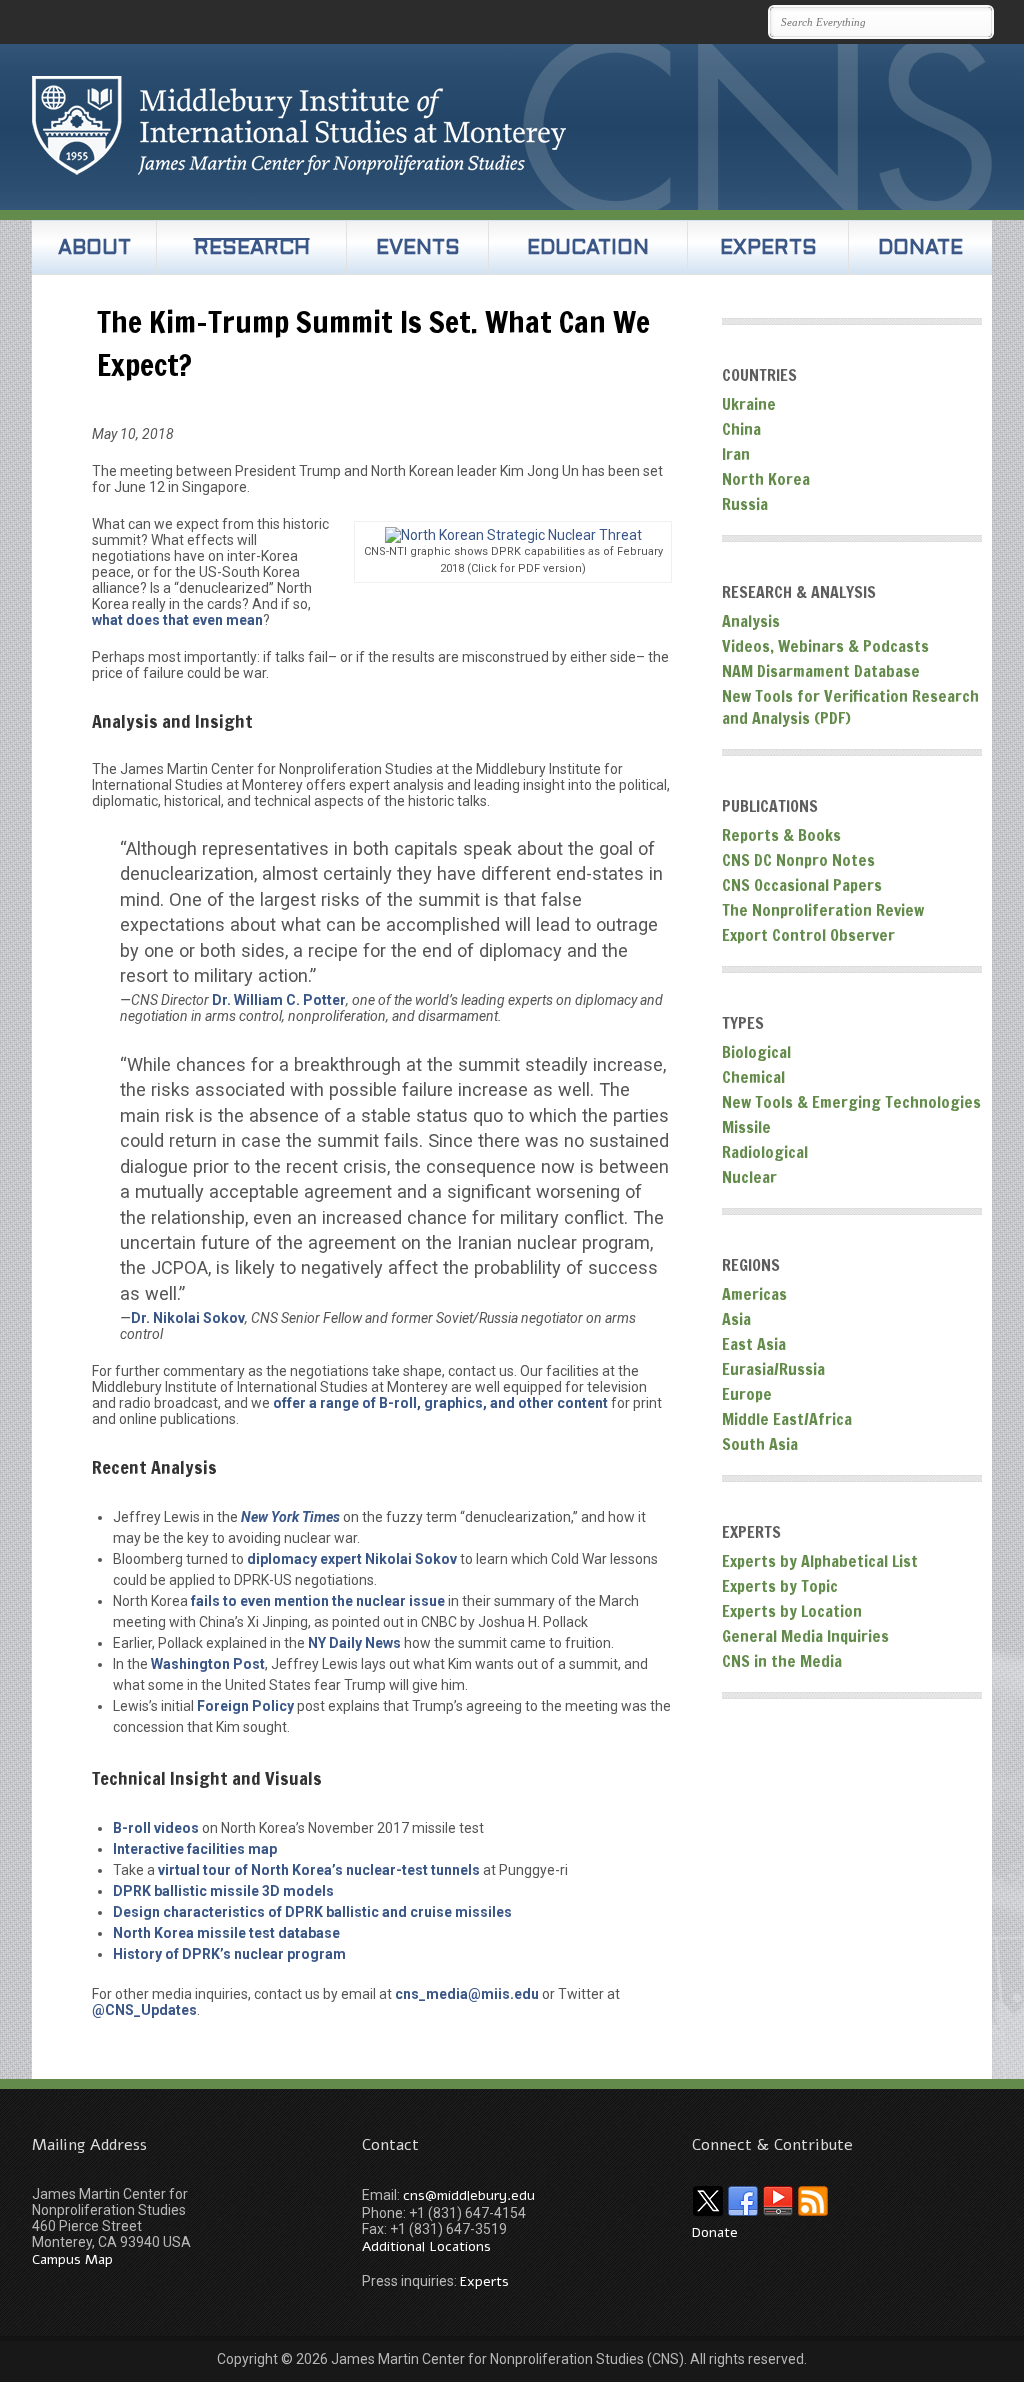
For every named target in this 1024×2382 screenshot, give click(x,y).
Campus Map (72, 2259)
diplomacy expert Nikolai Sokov (352, 1559)
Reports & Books (781, 835)
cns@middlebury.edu (469, 2195)
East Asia (754, 1344)
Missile (746, 1127)
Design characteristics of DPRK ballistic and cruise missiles (312, 1912)
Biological (756, 1052)
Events (418, 249)
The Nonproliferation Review (823, 910)
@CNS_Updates (144, 2010)
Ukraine (749, 404)
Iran (736, 454)
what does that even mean (177, 620)
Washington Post (208, 1664)
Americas (754, 1294)
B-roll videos (156, 1828)
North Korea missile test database (226, 1933)
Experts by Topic (780, 1586)
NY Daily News (354, 1643)
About (94, 249)
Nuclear (749, 1177)
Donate (920, 249)
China (741, 429)
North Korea (766, 479)
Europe (747, 1394)
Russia (745, 504)
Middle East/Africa (787, 1419)
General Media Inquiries (805, 1636)
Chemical (753, 1077)
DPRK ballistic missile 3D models (223, 1891)
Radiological (765, 1152)
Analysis (751, 621)
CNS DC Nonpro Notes (798, 860)
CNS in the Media (782, 1661)
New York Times (290, 1517)
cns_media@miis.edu (467, 1994)
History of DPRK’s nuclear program (229, 1954)
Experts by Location (792, 1611)
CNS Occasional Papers (802, 885)
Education (588, 249)
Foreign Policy (245, 1706)
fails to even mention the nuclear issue (318, 1601)
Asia (736, 1319)
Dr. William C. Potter (279, 1000)
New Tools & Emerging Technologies (851, 1102)
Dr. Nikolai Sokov (188, 1318)
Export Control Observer (808, 935)
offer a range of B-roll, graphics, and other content (440, 1403)
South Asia (760, 1444)
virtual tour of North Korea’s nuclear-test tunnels (319, 1870)
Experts (768, 249)
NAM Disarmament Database (821, 671)
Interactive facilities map (195, 1849)
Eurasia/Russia (773, 1369)
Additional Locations (426, 2246)
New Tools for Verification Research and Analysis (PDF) (850, 707)
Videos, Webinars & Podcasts (825, 646)
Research (252, 249)
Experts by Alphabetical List (820, 1561)
